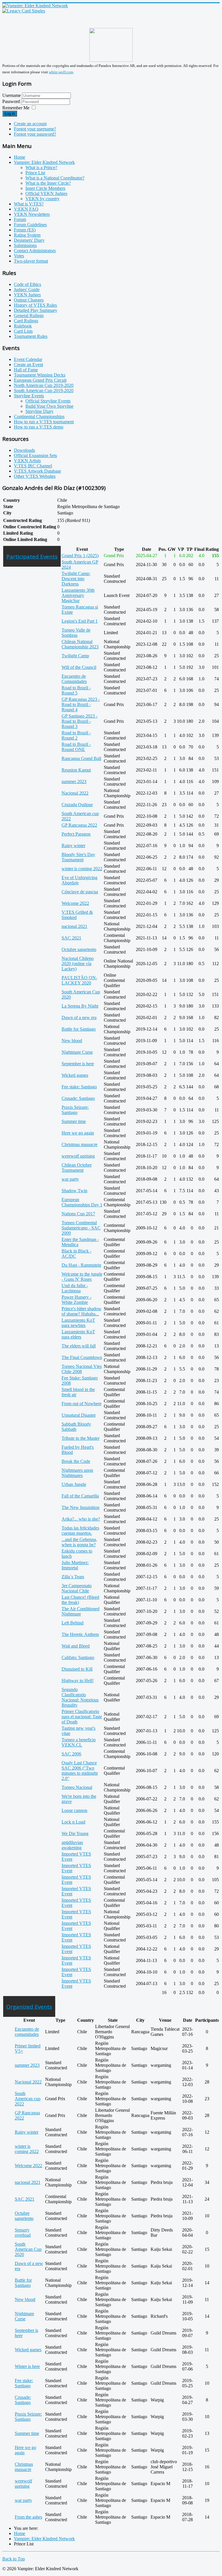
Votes (19, 256)
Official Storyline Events (48, 401)
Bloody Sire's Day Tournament (78, 857)
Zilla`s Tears (73, 1577)
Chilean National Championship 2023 (80, 644)
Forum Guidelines (30, 225)
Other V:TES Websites (35, 476)
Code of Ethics (27, 284)
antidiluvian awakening (72, 1845)
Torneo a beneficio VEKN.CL (79, 1742)
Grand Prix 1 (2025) (80, 556)
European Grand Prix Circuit (40, 380)
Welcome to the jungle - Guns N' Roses (82, 1277)
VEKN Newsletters (32, 214)
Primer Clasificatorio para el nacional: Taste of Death (82, 1717)
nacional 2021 (74, 926)
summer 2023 (74, 781)
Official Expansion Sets (35, 455)
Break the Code (76, 1461)
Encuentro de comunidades (27, 2032)
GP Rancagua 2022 (79, 825)
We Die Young (75, 1833)
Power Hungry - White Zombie (76, 1300)
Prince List (35, 173)
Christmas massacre (79, 1144)
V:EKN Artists (27, 461)
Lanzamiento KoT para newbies (78, 1323)
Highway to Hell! (78, 1681)
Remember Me (16, 108)
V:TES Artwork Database (37, 471)
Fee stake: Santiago (79, 1087)
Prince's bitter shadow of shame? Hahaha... (82, 1311)
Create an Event (28, 365)
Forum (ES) (25, 230)
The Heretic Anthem (80, 1634)
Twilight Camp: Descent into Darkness (76, 579)
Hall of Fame (26, 370)
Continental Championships (39, 416)
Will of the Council (79, 667)
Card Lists (23, 331)
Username (12, 95)
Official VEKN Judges (46, 193)
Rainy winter (73, 846)
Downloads (24, 450)
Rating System (27, 235)
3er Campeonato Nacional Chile (77, 1588)
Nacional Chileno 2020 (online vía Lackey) (78, 964)
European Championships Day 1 (82, 1202)
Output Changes (29, 300)
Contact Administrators (35, 251)
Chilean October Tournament (77, 1168)
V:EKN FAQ (26, 209)
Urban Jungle (74, 1484)
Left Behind (73, 1623)
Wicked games (75, 1075)
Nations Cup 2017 (78, 1214)
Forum (20, 219)
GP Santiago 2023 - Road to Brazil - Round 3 (79, 721)
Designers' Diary (29, 240)
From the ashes (28, 2517)
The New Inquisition (81, 1507)
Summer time (74, 1121)
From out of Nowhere (82, 1404)
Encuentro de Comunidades (74, 679)
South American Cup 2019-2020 (44, 391)
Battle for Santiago (79, 1029)
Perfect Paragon (76, 834)
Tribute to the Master (81, 1438)
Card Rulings (26, 321)
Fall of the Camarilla (80, 1496)
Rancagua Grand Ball (81, 758)
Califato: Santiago (78, 1657)
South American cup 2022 (28, 2099)
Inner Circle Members (45, 188)
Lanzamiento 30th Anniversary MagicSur (78, 595)
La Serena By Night (80, 1006)
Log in (10, 114)
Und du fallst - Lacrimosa (75, 1288)
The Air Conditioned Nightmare (81, 1611)
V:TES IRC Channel (33, 466)
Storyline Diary (39, 411)
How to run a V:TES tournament (44, 422)
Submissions (25, 245)
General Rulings (29, 316)
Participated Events (32, 556)
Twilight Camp (75, 656)
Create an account (30, 124)
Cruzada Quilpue (77, 805)
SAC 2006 (71, 1754)
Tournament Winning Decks (40, 375)
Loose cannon (74, 1810)
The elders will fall (79, 1346)
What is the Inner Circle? (48, 183)
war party (70, 1179)
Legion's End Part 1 (80, 621)
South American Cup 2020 (28, 2249)
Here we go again (78, 1133)
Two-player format (31, 261)
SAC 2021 (71, 938)
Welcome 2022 (75, 903)
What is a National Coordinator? (55, 178)
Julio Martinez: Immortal (75, 1565)
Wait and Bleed (76, 1646)
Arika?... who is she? (81, 1519)
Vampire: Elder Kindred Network (44, 162)
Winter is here (27, 2366)
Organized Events (29, 2007)
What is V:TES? (29, 204)
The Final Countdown (82, 1357)
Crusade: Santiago (78, 1098)
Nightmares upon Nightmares (77, 1473)
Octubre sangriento (79, 949)
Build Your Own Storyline (49, 406)
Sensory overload (23, 2233)
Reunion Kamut (76, 770)
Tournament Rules (31, 336)
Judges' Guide (27, 290)
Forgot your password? (35, 134)
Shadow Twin (74, 1191)
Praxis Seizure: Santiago (75, 1110)
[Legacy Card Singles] (24, 11)
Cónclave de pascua (80, 892)
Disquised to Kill (77, 1669)
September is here (78, 1064)
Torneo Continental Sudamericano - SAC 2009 (81, 1228)
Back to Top (14, 2559)
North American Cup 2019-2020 (44, 385)
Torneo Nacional (77, 1787)
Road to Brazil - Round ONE (76, 747)
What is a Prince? (41, 167)
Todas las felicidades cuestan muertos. (80, 1531)
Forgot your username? (35, 129)
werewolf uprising (78, 1156)
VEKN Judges (27, 295)
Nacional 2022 (75, 793)
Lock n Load (73, 1822)
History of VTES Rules (35, 305)
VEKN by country (42, 199)
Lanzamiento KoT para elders (78, 1334)
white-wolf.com (61, 72)
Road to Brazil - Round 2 (76, 735)
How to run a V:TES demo (39, 427)
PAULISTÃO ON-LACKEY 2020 (79, 980)
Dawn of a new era (79, 1018)
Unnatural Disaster (79, 1415)
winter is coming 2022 (82, 869)
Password (12, 101)
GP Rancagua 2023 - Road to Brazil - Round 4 (81, 704)
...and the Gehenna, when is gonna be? (79, 1542)
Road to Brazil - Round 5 (76, 690)
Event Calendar (28, 359)
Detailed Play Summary (36, 310)
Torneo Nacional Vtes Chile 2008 (82, 1369)
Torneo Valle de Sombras (76, 633)
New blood (72, 1041)
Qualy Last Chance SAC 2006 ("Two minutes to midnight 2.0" (80, 1771)
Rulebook (23, 326)
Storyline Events (29, 396)
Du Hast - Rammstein (81, 1265)
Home (20, 157)
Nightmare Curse (77, 1052)
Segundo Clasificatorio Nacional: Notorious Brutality (80, 1697)
